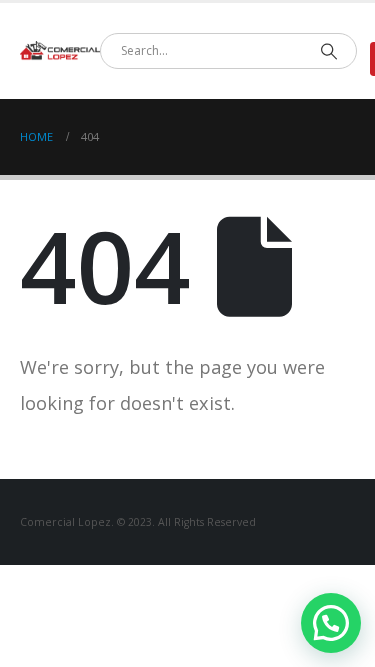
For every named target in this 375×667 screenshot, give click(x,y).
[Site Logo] (60, 51)
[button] (331, 623)
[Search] (328, 51)
